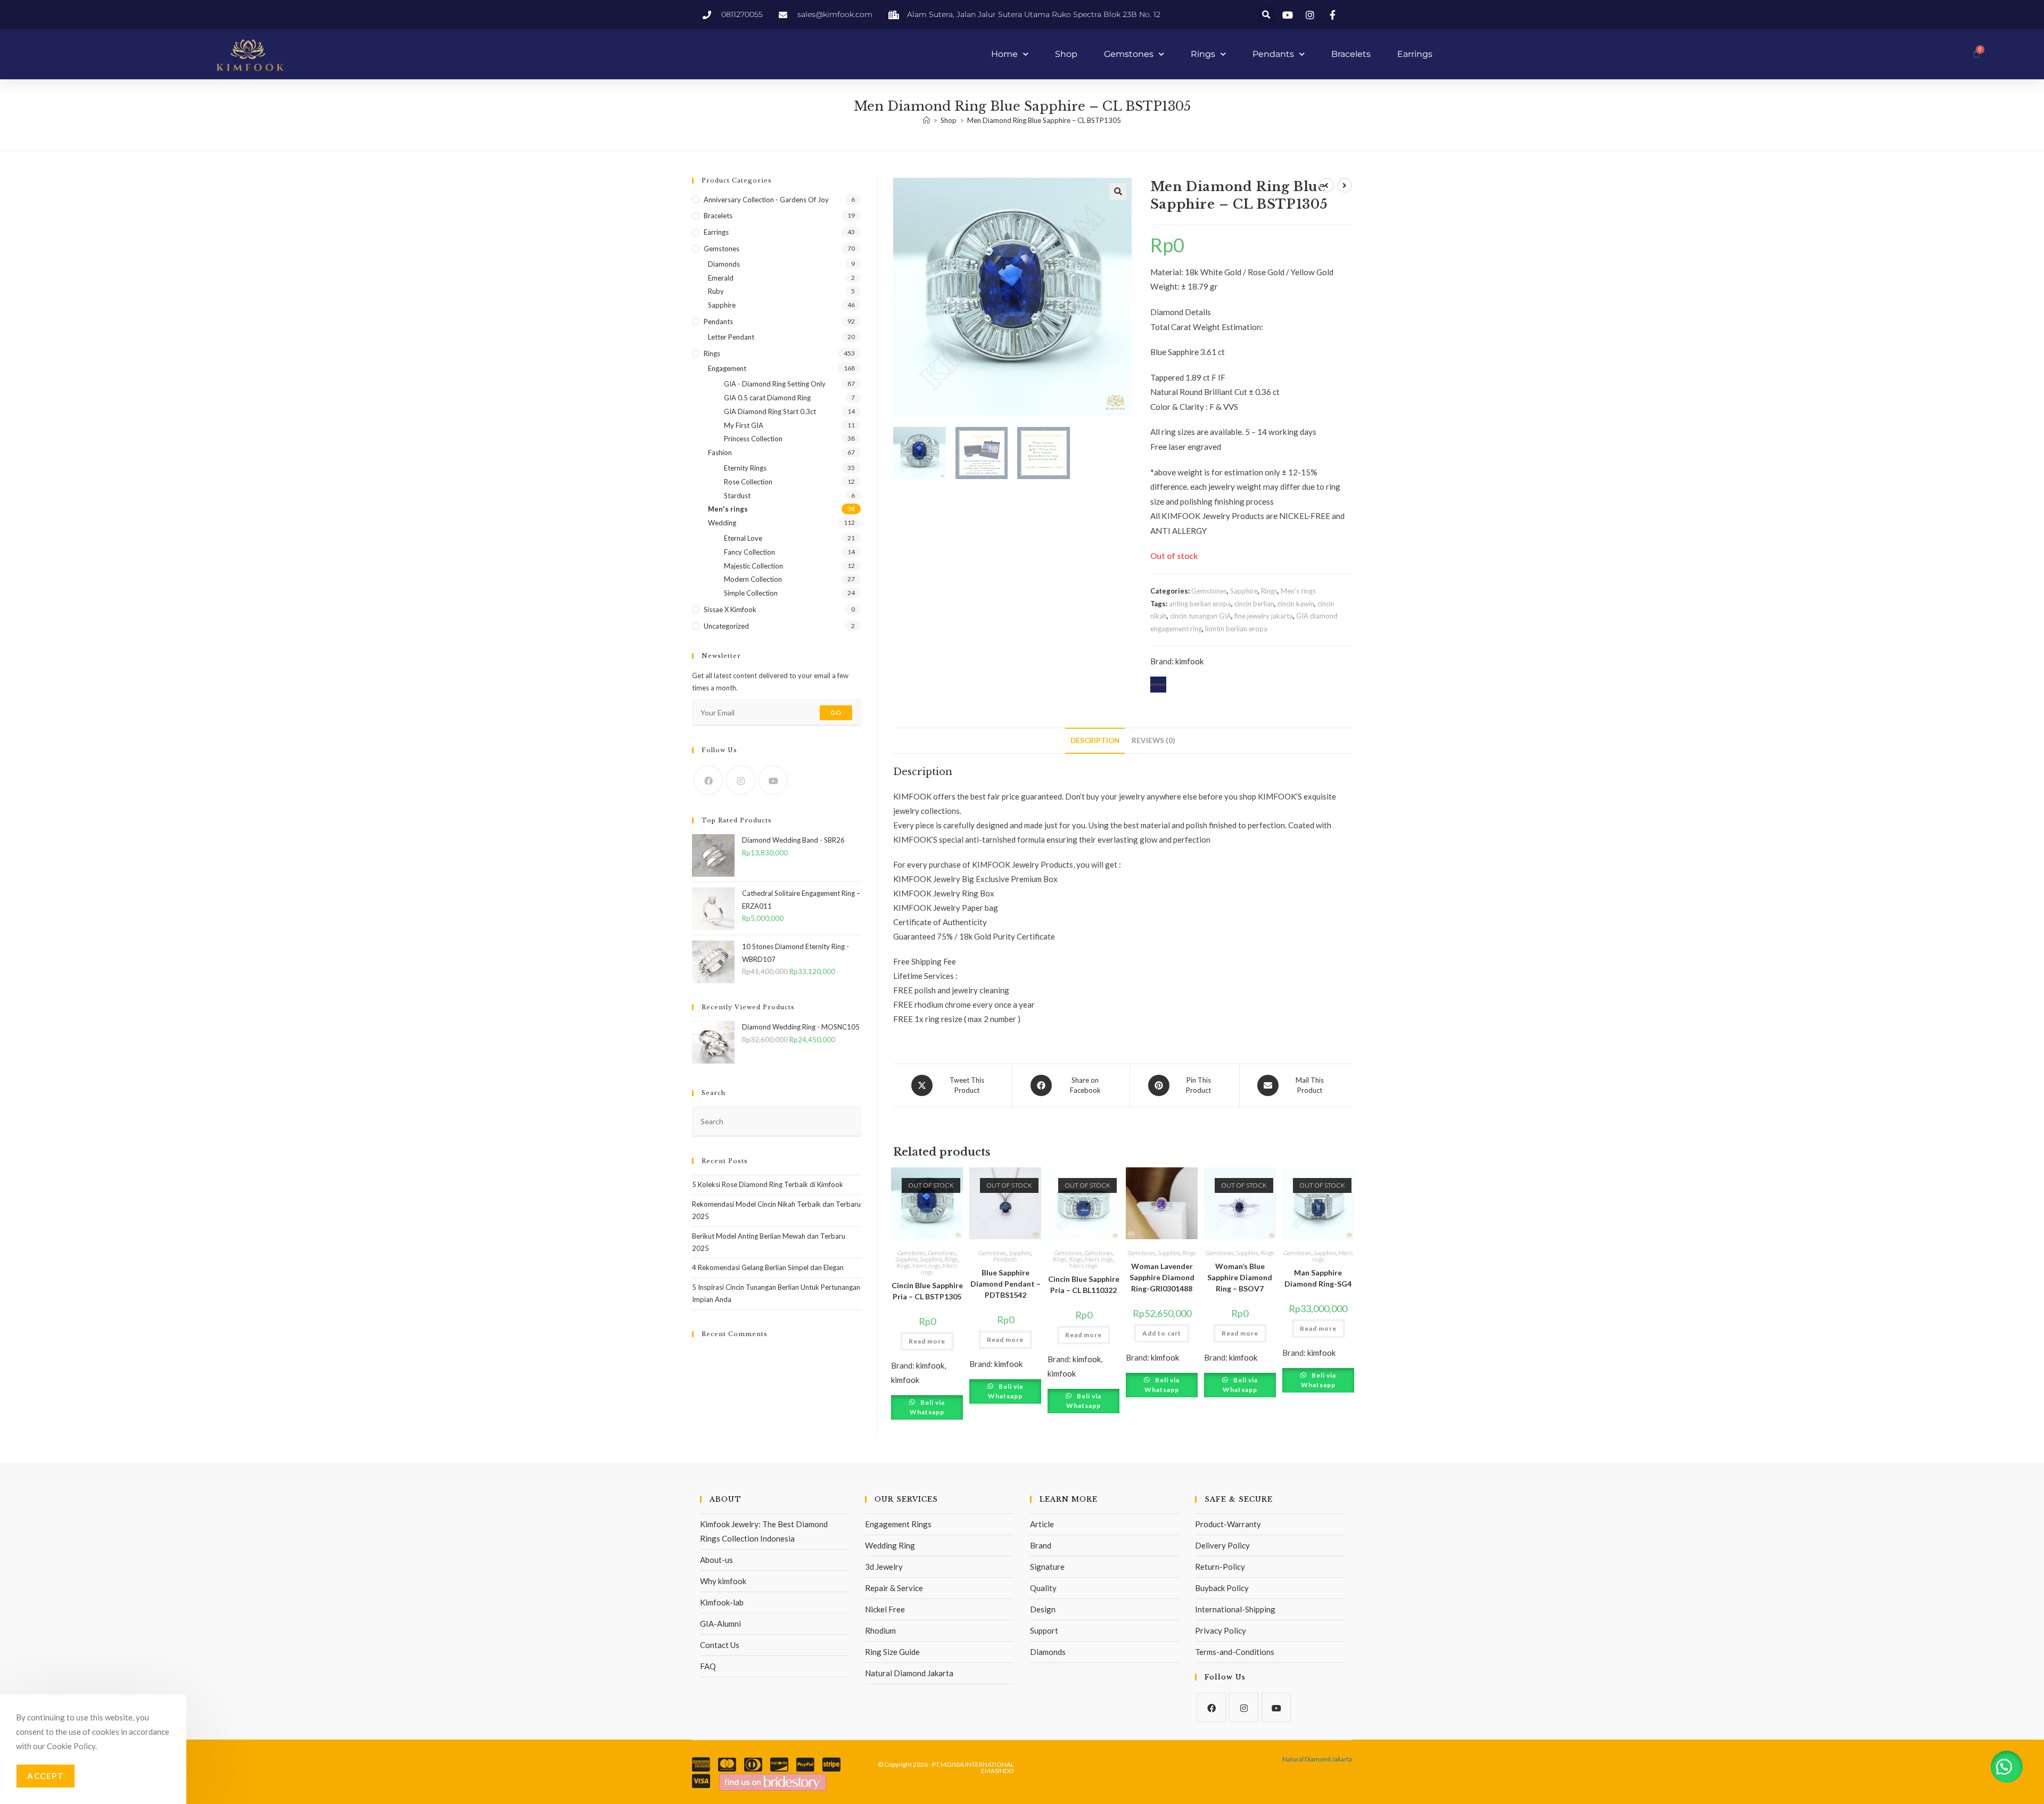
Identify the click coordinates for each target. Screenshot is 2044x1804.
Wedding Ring (890, 1545)
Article (1042, 1524)
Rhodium (880, 1630)
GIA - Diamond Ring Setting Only (775, 384)
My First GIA (744, 425)
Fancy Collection (749, 552)
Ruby (716, 291)
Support (1044, 1630)
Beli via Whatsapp (927, 1407)
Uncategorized (726, 626)
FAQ (708, 1666)
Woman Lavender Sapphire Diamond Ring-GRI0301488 (1162, 1277)
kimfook (1189, 661)
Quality (1043, 1588)
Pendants (1273, 54)
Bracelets (1351, 54)
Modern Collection (753, 579)
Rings (1203, 54)
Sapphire (1244, 591)
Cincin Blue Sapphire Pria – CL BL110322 (1083, 1284)
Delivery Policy (1222, 1545)
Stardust (737, 496)
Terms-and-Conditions (1235, 1652)
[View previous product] (1326, 185)
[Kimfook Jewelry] (773, 1781)
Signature (1047, 1567)
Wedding (722, 523)
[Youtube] (773, 780)
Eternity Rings (745, 468)
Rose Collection (748, 482)
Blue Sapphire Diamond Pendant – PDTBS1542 (1005, 1284)
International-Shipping (1235, 1609)
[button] (1266, 15)
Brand (1041, 1545)
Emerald (721, 278)
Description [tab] (1095, 740)
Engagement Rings (898, 1524)
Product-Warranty (1228, 1524)
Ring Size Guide (892, 1652)
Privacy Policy (1221, 1630)
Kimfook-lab (722, 1602)
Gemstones (1129, 54)
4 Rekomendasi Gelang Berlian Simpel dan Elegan (768, 1267)
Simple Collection (751, 593)
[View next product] (1345, 185)
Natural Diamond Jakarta (909, 1673)
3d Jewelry (884, 1567)
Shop (1066, 54)
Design (1043, 1609)
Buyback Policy (1222, 1588)
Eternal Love (743, 538)
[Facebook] (708, 780)
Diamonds (724, 264)
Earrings (1415, 54)
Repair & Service (894, 1588)
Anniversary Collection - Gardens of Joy (766, 200)
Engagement (727, 368)
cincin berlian (1254, 604)
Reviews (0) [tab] (1153, 740)
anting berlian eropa (1200, 604)
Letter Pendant (731, 337)
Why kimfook (723, 1581)
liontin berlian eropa (1236, 629)
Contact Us (720, 1645)
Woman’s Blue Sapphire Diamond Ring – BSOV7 (1240, 1277)
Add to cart (1162, 1333)
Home (1004, 54)
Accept (46, 1776)
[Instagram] (741, 780)
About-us (716, 1560)
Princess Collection (753, 439)
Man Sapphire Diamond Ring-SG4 (1318, 1278)
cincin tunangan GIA (1201, 616)
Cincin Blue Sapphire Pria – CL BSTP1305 (927, 1291)
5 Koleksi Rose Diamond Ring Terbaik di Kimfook (768, 1184)
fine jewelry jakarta (1264, 616)
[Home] (926, 120)
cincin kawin (1296, 604)
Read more (927, 1341)
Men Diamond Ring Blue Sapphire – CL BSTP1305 (1044, 120)
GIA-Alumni (720, 1624)
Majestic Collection (753, 566)
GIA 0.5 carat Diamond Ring (767, 398)
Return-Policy (1220, 1567)
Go (836, 712)
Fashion (720, 452)
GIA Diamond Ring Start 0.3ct (770, 411)
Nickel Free (885, 1609)
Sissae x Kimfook (730, 609)
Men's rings (1298, 591)
